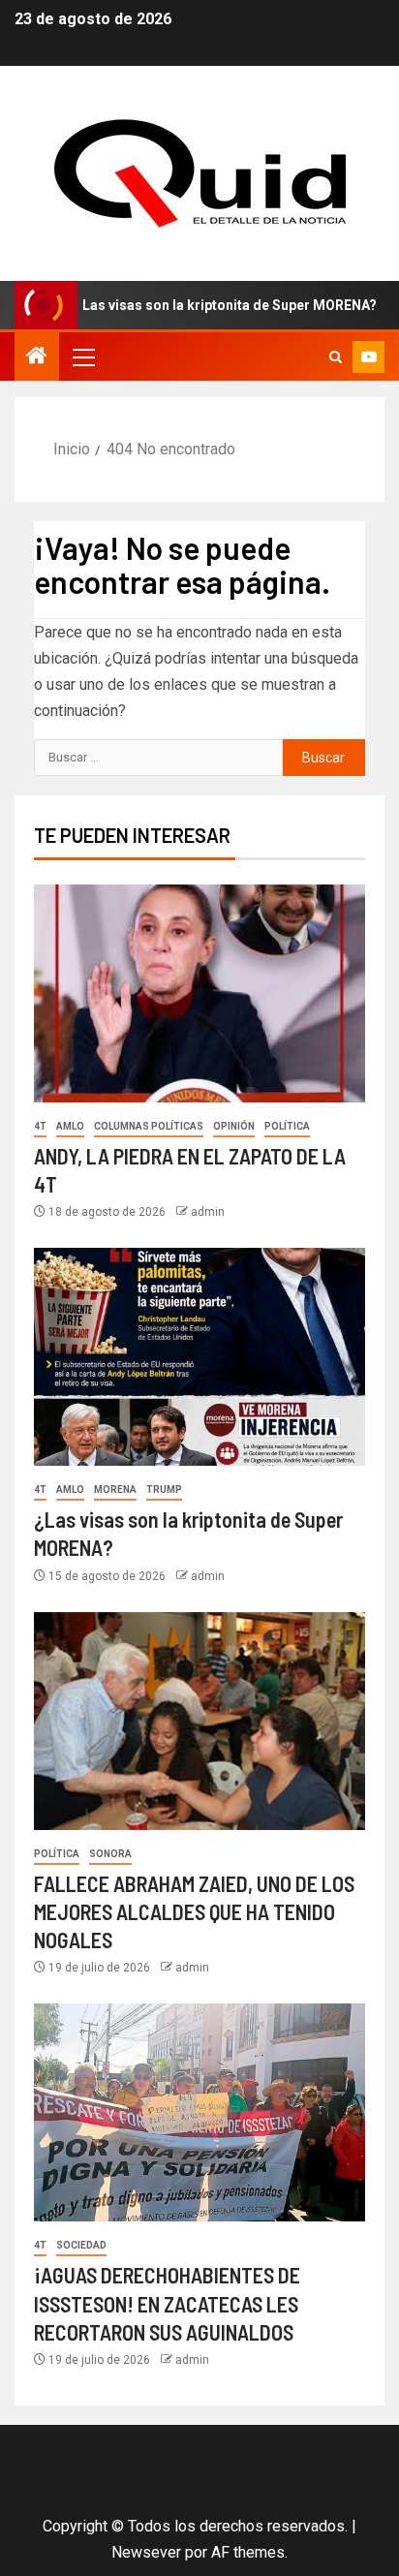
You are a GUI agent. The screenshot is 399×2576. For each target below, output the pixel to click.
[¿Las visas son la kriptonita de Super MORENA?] (199, 1357)
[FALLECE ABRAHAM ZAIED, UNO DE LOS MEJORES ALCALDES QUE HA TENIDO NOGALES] (199, 1721)
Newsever (146, 2552)
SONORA (110, 1854)
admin (208, 1212)
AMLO (70, 1126)
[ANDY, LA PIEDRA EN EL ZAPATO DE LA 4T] (199, 993)
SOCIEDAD (81, 2245)
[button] (82, 357)
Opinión (234, 1126)
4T (40, 1126)
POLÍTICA (287, 1126)
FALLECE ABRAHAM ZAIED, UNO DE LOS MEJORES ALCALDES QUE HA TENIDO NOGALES (194, 1912)
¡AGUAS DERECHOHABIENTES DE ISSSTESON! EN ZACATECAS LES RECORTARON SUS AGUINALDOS (167, 2303)
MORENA (115, 1490)
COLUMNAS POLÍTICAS (149, 1126)
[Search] (336, 357)
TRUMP (164, 1490)
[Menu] (82, 357)
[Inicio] (37, 357)
